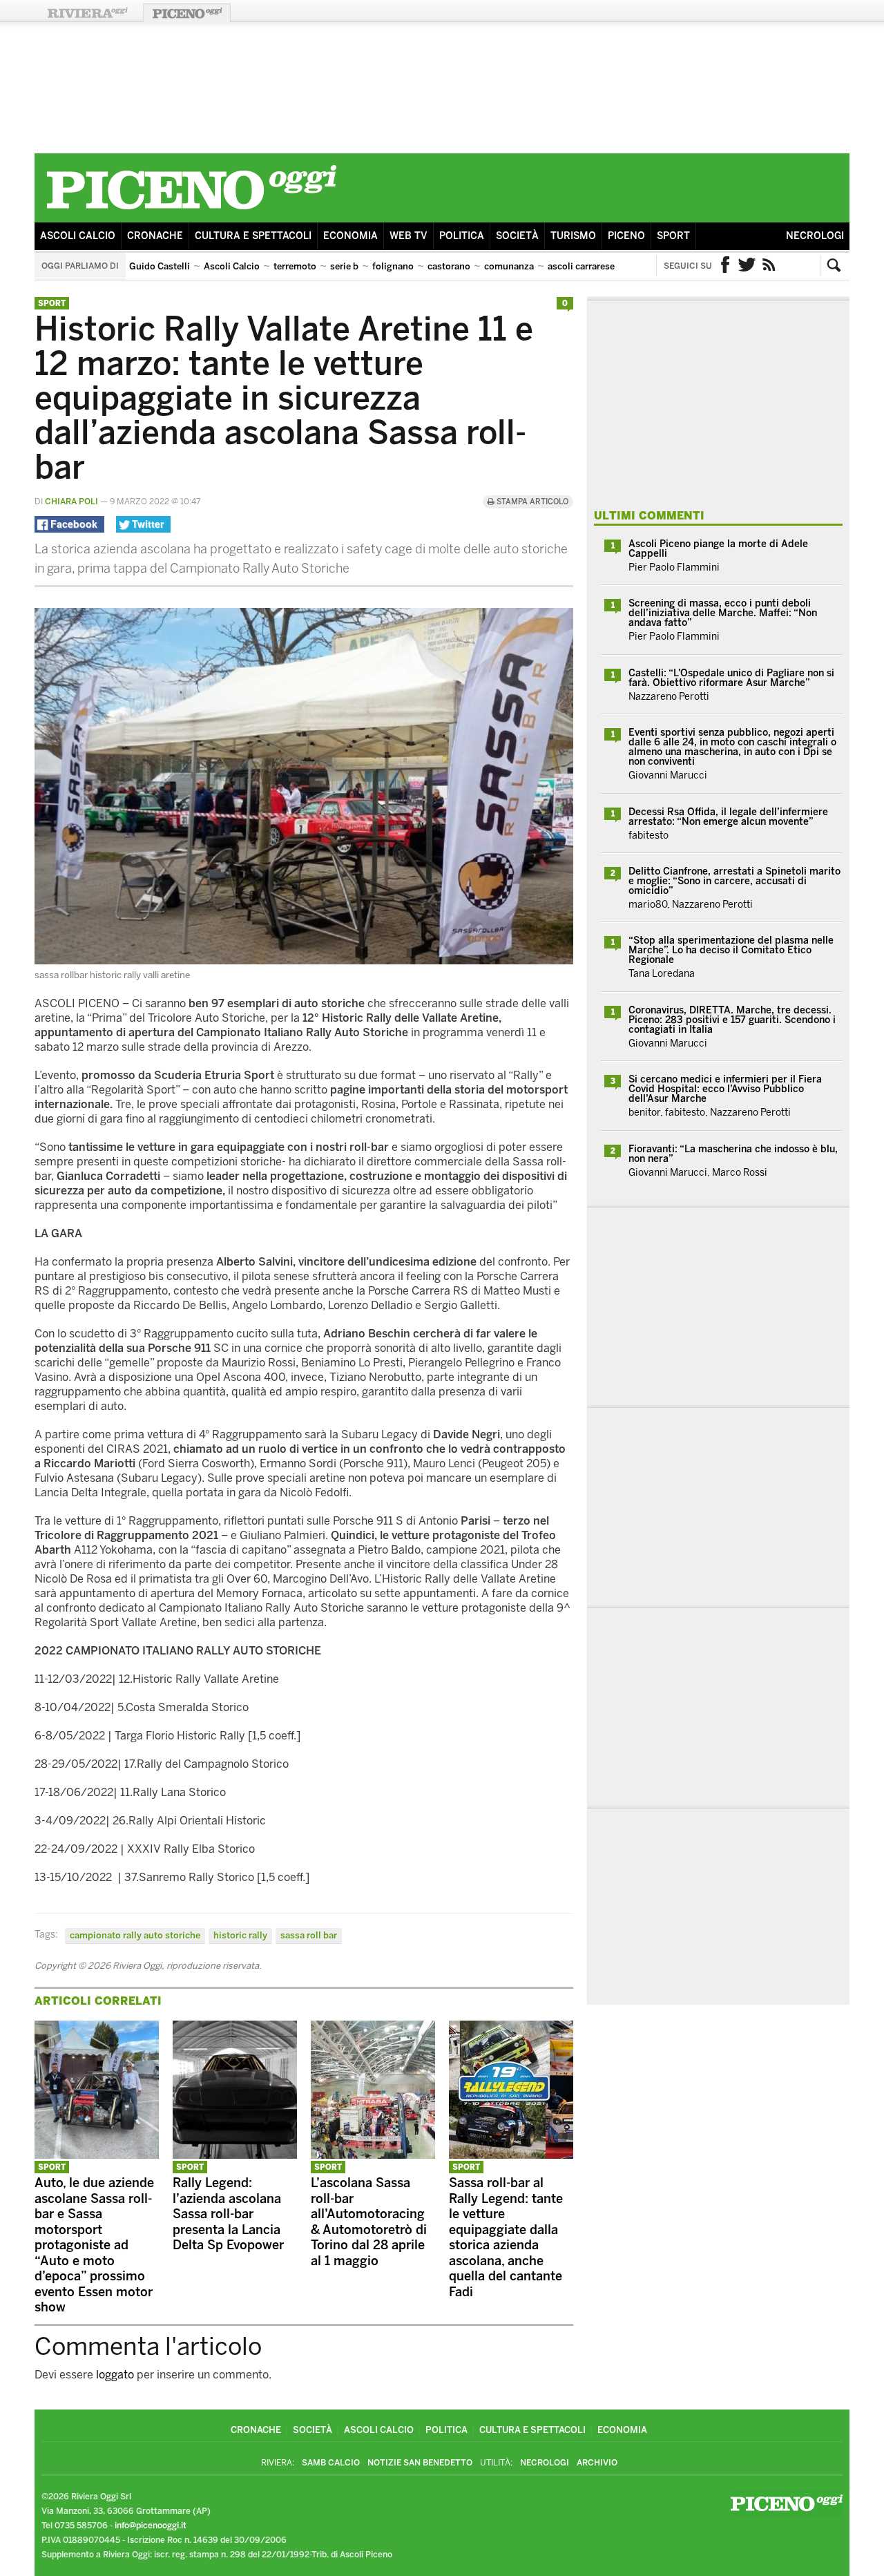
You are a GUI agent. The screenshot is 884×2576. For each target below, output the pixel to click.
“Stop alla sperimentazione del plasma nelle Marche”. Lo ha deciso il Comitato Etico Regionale (731, 950)
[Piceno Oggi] (191, 212)
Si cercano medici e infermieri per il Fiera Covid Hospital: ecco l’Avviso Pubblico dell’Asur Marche (725, 1089)
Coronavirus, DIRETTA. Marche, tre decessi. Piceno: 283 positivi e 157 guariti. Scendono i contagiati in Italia (732, 1020)
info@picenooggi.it (151, 2526)
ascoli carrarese (581, 266)
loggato (115, 2375)
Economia (350, 236)
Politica (462, 236)
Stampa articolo (531, 502)
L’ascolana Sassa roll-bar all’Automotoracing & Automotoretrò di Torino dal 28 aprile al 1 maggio (369, 2222)
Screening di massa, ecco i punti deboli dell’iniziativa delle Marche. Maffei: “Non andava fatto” (723, 613)
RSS (769, 266)
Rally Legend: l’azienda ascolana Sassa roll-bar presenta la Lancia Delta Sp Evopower (228, 2214)
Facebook (725, 266)
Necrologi (815, 236)
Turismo (573, 236)
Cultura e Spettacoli (253, 236)
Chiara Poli (71, 502)
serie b (344, 266)
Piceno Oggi (187, 13)
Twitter (747, 266)
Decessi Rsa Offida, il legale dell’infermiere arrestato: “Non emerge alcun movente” (728, 817)
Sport (673, 236)
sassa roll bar (309, 1935)
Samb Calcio (331, 2463)
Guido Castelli (160, 266)
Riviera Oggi (87, 13)
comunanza (509, 266)
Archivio (597, 2463)
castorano (449, 266)
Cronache (155, 236)
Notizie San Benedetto (420, 2463)
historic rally (240, 1935)
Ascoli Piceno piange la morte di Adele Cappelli (718, 549)
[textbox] (304, 1447)
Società (517, 236)
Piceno (626, 236)
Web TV (409, 236)
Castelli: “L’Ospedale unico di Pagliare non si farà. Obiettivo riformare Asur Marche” (731, 678)
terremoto (295, 266)
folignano (393, 266)
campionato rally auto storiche (135, 1935)
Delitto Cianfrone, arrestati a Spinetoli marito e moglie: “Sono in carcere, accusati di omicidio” (734, 881)
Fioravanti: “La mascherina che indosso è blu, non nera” (733, 1154)
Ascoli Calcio (78, 236)
